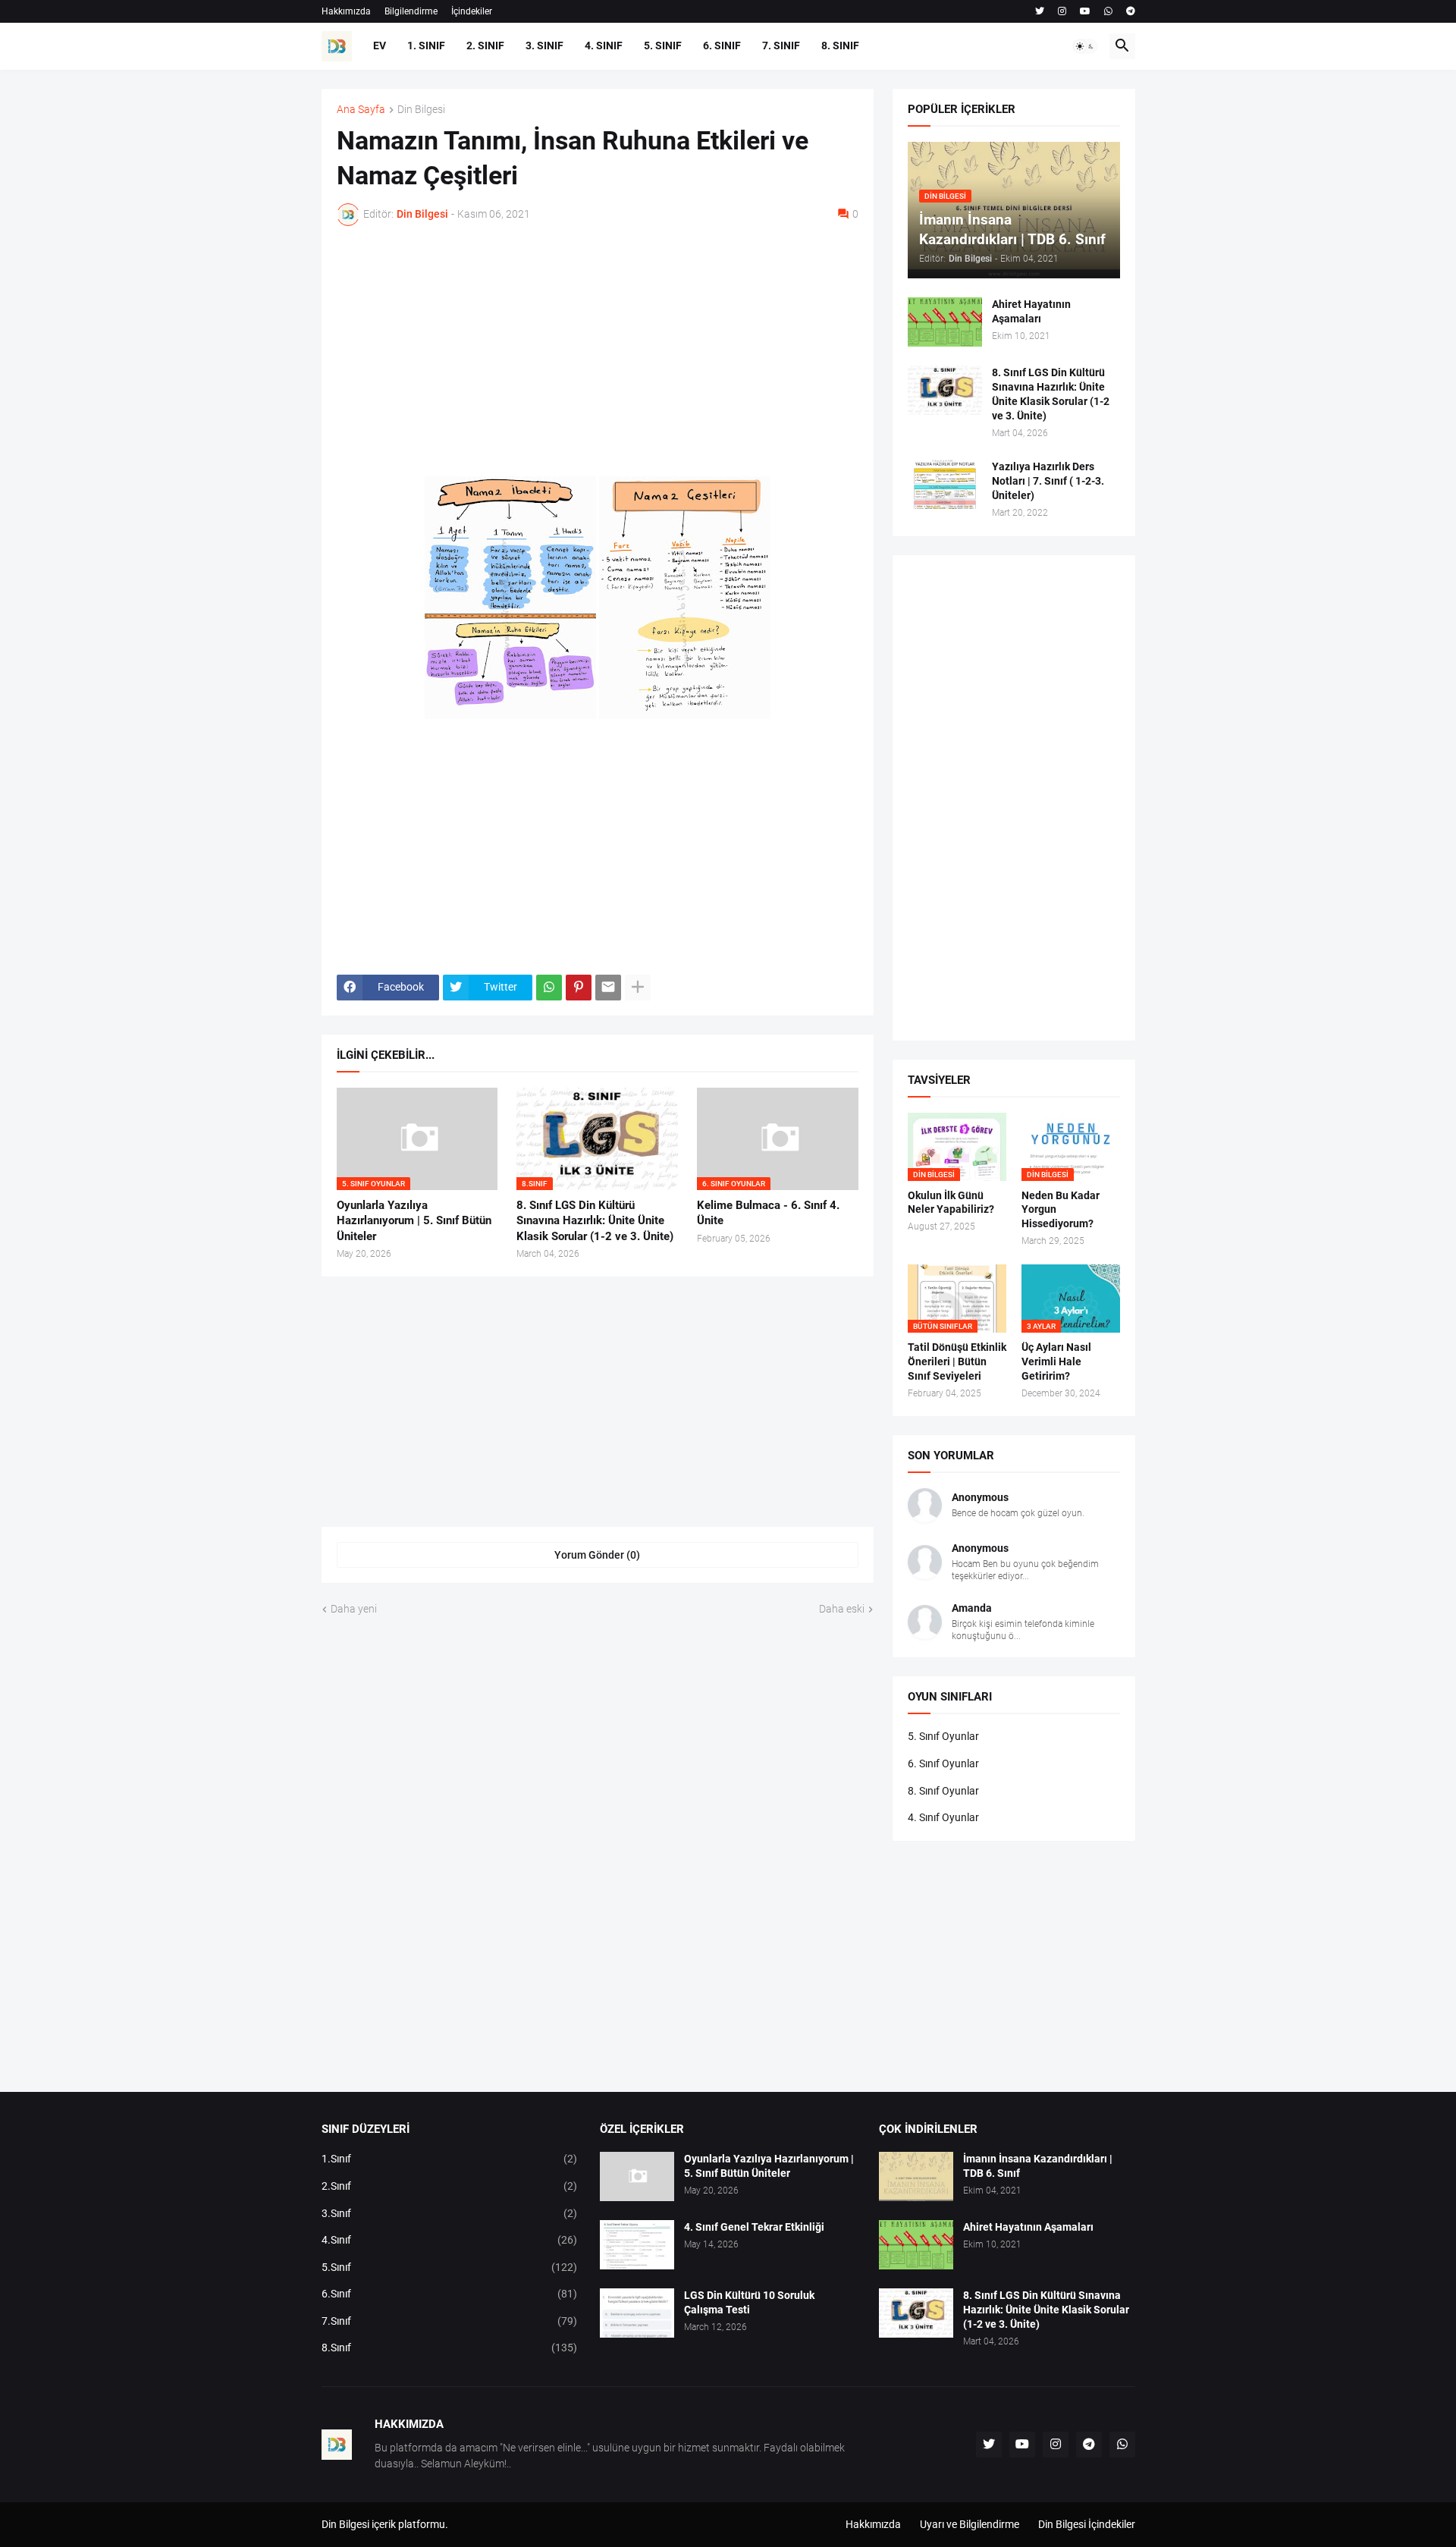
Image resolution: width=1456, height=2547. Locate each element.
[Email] (608, 988)
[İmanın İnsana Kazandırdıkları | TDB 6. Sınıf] (916, 2176)
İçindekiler (472, 11)
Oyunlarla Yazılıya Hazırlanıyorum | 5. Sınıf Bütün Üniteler (414, 1221)
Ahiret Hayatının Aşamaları (1031, 311)
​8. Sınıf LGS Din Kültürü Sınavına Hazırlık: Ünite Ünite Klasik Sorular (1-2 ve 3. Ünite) (595, 1221)
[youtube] (1085, 11)
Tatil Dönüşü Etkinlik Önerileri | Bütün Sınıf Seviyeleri (957, 1361)
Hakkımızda (346, 11)
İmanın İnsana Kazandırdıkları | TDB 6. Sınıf (1038, 2166)
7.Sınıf (450, 2321)
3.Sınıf (450, 2213)
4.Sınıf (450, 2240)
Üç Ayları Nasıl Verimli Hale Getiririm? (1056, 1361)
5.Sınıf (450, 2267)
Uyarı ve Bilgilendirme (970, 2524)
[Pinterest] (579, 988)
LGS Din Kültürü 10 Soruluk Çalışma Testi (749, 2302)
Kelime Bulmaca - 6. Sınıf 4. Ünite (768, 1213)
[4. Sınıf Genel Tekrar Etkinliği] (637, 2245)
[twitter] (1040, 11)
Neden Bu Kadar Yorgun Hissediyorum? (1061, 1210)
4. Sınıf (604, 46)
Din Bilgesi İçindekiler (1087, 2524)
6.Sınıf (450, 2294)
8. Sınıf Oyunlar (943, 1791)
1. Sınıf (426, 46)
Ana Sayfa (361, 110)
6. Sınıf (722, 46)
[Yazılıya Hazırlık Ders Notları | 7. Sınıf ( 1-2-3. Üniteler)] (945, 484)
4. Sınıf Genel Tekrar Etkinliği (754, 2227)
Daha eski (842, 1609)
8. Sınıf (840, 46)
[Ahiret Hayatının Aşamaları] (945, 322)
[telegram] (1131, 11)
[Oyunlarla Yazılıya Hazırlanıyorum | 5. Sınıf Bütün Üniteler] (637, 2176)
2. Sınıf (485, 46)
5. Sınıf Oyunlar (943, 1736)
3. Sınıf (544, 46)
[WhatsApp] (549, 988)
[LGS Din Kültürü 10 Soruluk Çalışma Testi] (637, 2313)
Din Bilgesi (421, 110)
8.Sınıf (450, 2348)
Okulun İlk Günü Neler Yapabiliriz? (951, 1203)
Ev (380, 46)
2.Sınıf (450, 2186)
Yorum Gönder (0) (597, 1555)
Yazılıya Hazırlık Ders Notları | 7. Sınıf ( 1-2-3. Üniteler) (1048, 481)
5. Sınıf (663, 46)
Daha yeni (354, 1609)
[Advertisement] (598, 351)
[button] (1085, 46)
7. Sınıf (781, 46)
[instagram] (1062, 11)
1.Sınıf (450, 2159)
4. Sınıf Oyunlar (943, 1817)
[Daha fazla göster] (638, 988)
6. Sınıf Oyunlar (943, 1763)
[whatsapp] (1108, 11)
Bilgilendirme (411, 11)
